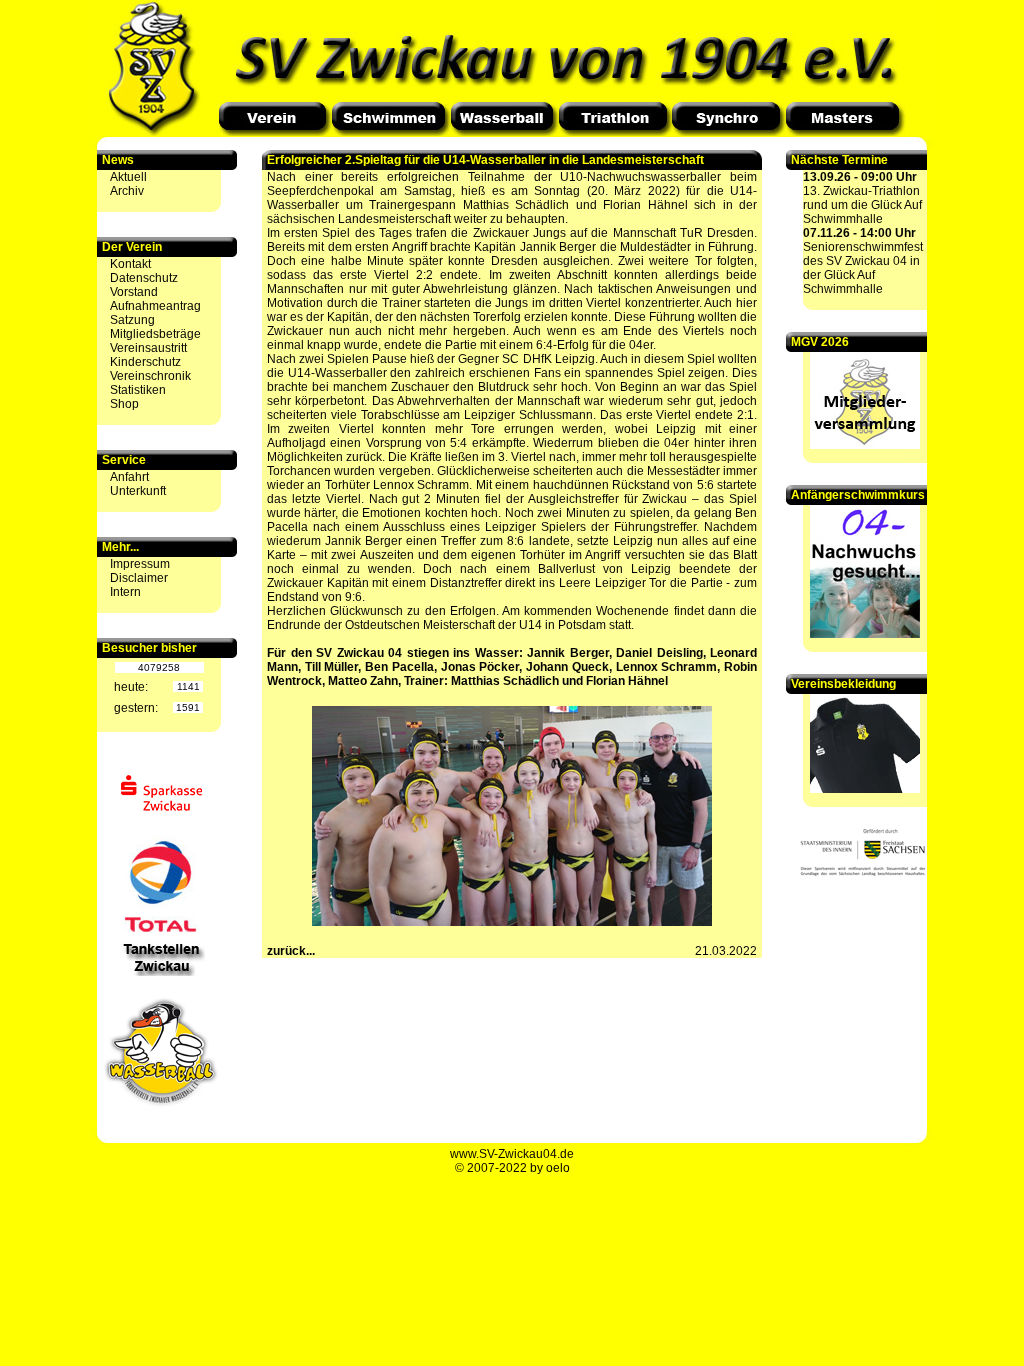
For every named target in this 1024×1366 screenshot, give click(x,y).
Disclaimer (139, 578)
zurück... (291, 951)
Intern (125, 592)
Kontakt (130, 264)
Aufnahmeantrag (155, 306)
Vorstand (134, 292)
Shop (124, 404)
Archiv (127, 191)
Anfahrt (129, 477)
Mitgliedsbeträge (155, 334)
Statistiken (138, 390)
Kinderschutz (145, 362)
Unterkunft (138, 491)
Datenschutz (144, 278)
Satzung (132, 320)
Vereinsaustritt (148, 348)
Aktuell (128, 177)
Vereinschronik (150, 376)
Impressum (140, 564)
